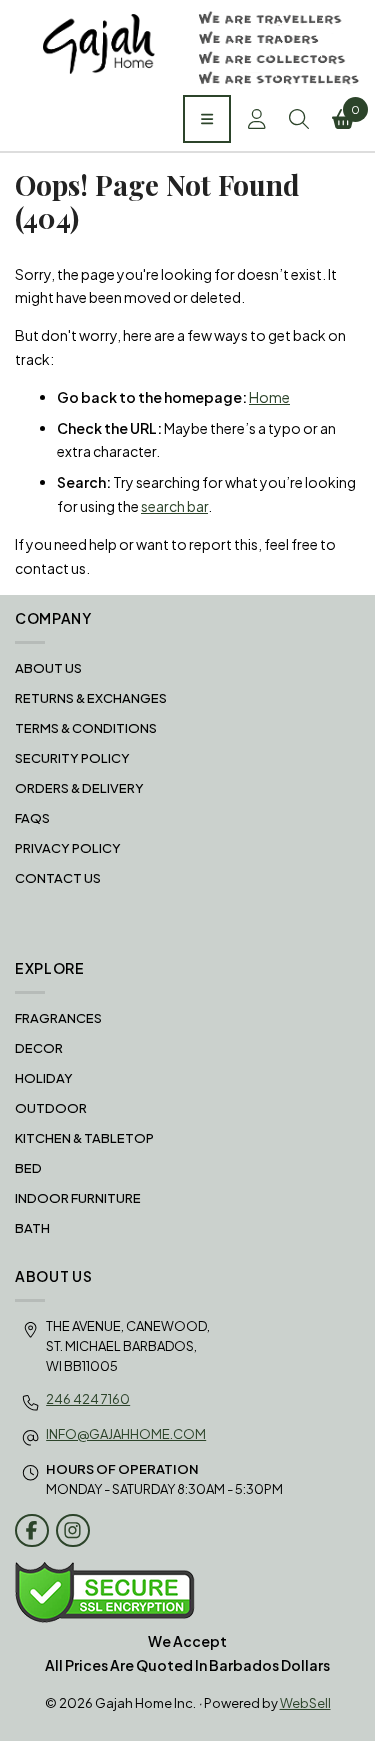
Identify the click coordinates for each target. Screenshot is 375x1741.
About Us (48, 668)
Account (259, 119)
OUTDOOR (51, 1108)
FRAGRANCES (58, 1018)
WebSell (305, 1703)
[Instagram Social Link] (73, 1531)
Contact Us (58, 878)
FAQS (32, 818)
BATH (32, 1228)
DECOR (39, 1048)
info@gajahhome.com (126, 1434)
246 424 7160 (88, 1399)
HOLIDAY (44, 1078)
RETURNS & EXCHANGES (91, 698)
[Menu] (207, 119)
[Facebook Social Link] (32, 1531)
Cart (355, 109)
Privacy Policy (68, 848)
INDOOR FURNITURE (78, 1198)
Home (269, 397)
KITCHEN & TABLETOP (84, 1138)
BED (28, 1168)
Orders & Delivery (79, 788)
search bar (174, 506)
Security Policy (72, 758)
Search (301, 119)
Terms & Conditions (86, 728)
